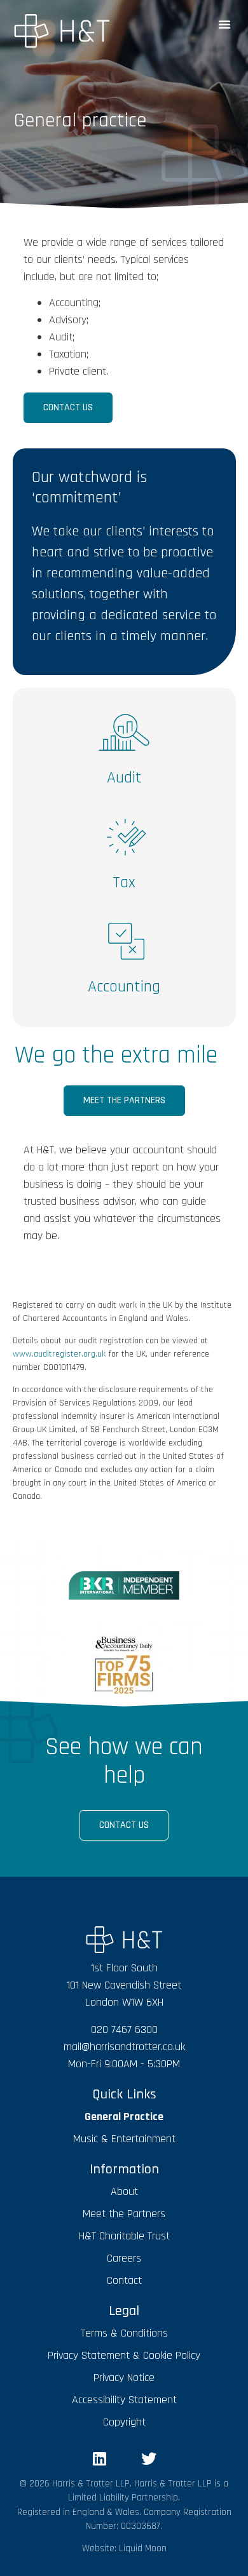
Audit (124, 778)
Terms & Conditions (124, 2333)
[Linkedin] (99, 2459)
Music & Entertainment (124, 2139)
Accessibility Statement (124, 2400)
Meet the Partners (124, 2214)
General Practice (124, 2116)
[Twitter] (149, 2459)
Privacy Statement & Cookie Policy (124, 2355)
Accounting (124, 987)
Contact (124, 2280)
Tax (124, 882)
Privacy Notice (124, 2378)
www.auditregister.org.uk (59, 1354)
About (124, 2191)
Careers (124, 2258)
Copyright (124, 2422)
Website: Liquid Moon (124, 2548)
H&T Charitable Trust (124, 2236)
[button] (224, 24)
